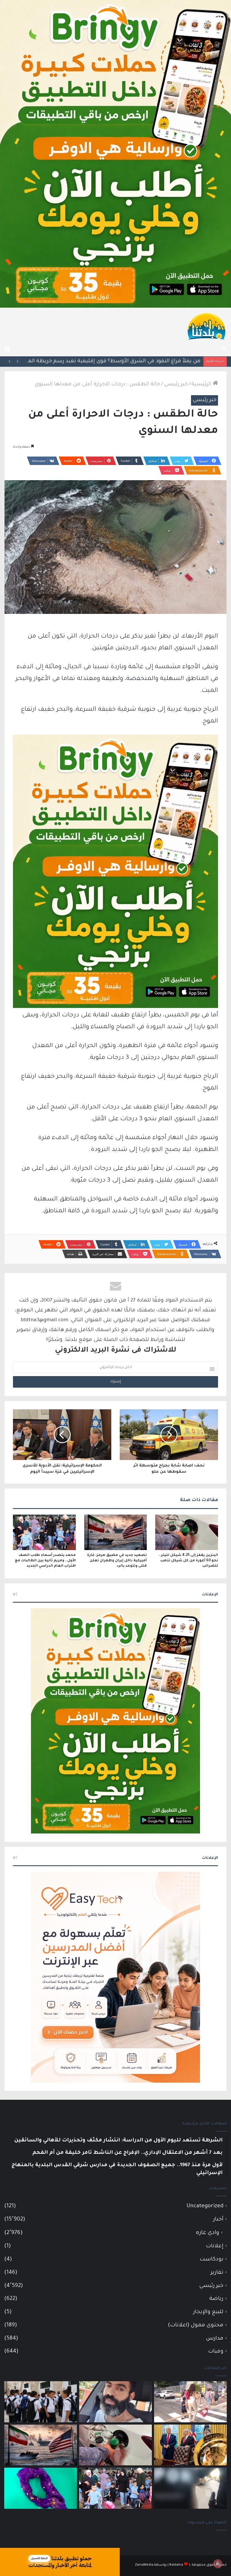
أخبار (218, 2220)
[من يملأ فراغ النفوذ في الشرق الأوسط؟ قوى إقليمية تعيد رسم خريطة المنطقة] (190, 2445)
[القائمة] (7, 349)
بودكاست (212, 2259)
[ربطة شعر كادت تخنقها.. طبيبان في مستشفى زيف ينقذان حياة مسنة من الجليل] (41, 2488)
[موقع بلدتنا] (206, 326)
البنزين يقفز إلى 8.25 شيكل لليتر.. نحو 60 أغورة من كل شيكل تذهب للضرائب (112, 361)
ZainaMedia (144, 2565)
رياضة (216, 2299)
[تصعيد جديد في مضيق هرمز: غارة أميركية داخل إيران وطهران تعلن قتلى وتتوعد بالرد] (116, 1532)
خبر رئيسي (176, 384)
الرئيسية (202, 384)
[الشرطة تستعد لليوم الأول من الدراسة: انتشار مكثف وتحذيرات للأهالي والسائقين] (190, 2402)
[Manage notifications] (218, 2564)
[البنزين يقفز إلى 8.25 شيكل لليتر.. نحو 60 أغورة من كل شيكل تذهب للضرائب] (187, 1532)
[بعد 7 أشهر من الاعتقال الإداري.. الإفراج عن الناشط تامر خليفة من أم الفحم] (115, 2402)
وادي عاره (207, 2233)
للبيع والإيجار (208, 2312)
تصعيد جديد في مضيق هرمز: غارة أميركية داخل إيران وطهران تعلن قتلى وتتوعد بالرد (117, 1561)
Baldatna (176, 2565)
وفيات (216, 2352)
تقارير (217, 2273)
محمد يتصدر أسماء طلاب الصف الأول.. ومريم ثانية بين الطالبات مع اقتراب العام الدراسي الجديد (45, 1561)
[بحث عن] (224, 349)
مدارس (215, 2339)
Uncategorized (205, 2206)
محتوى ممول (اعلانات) (196, 2325)
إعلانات (215, 2246)
